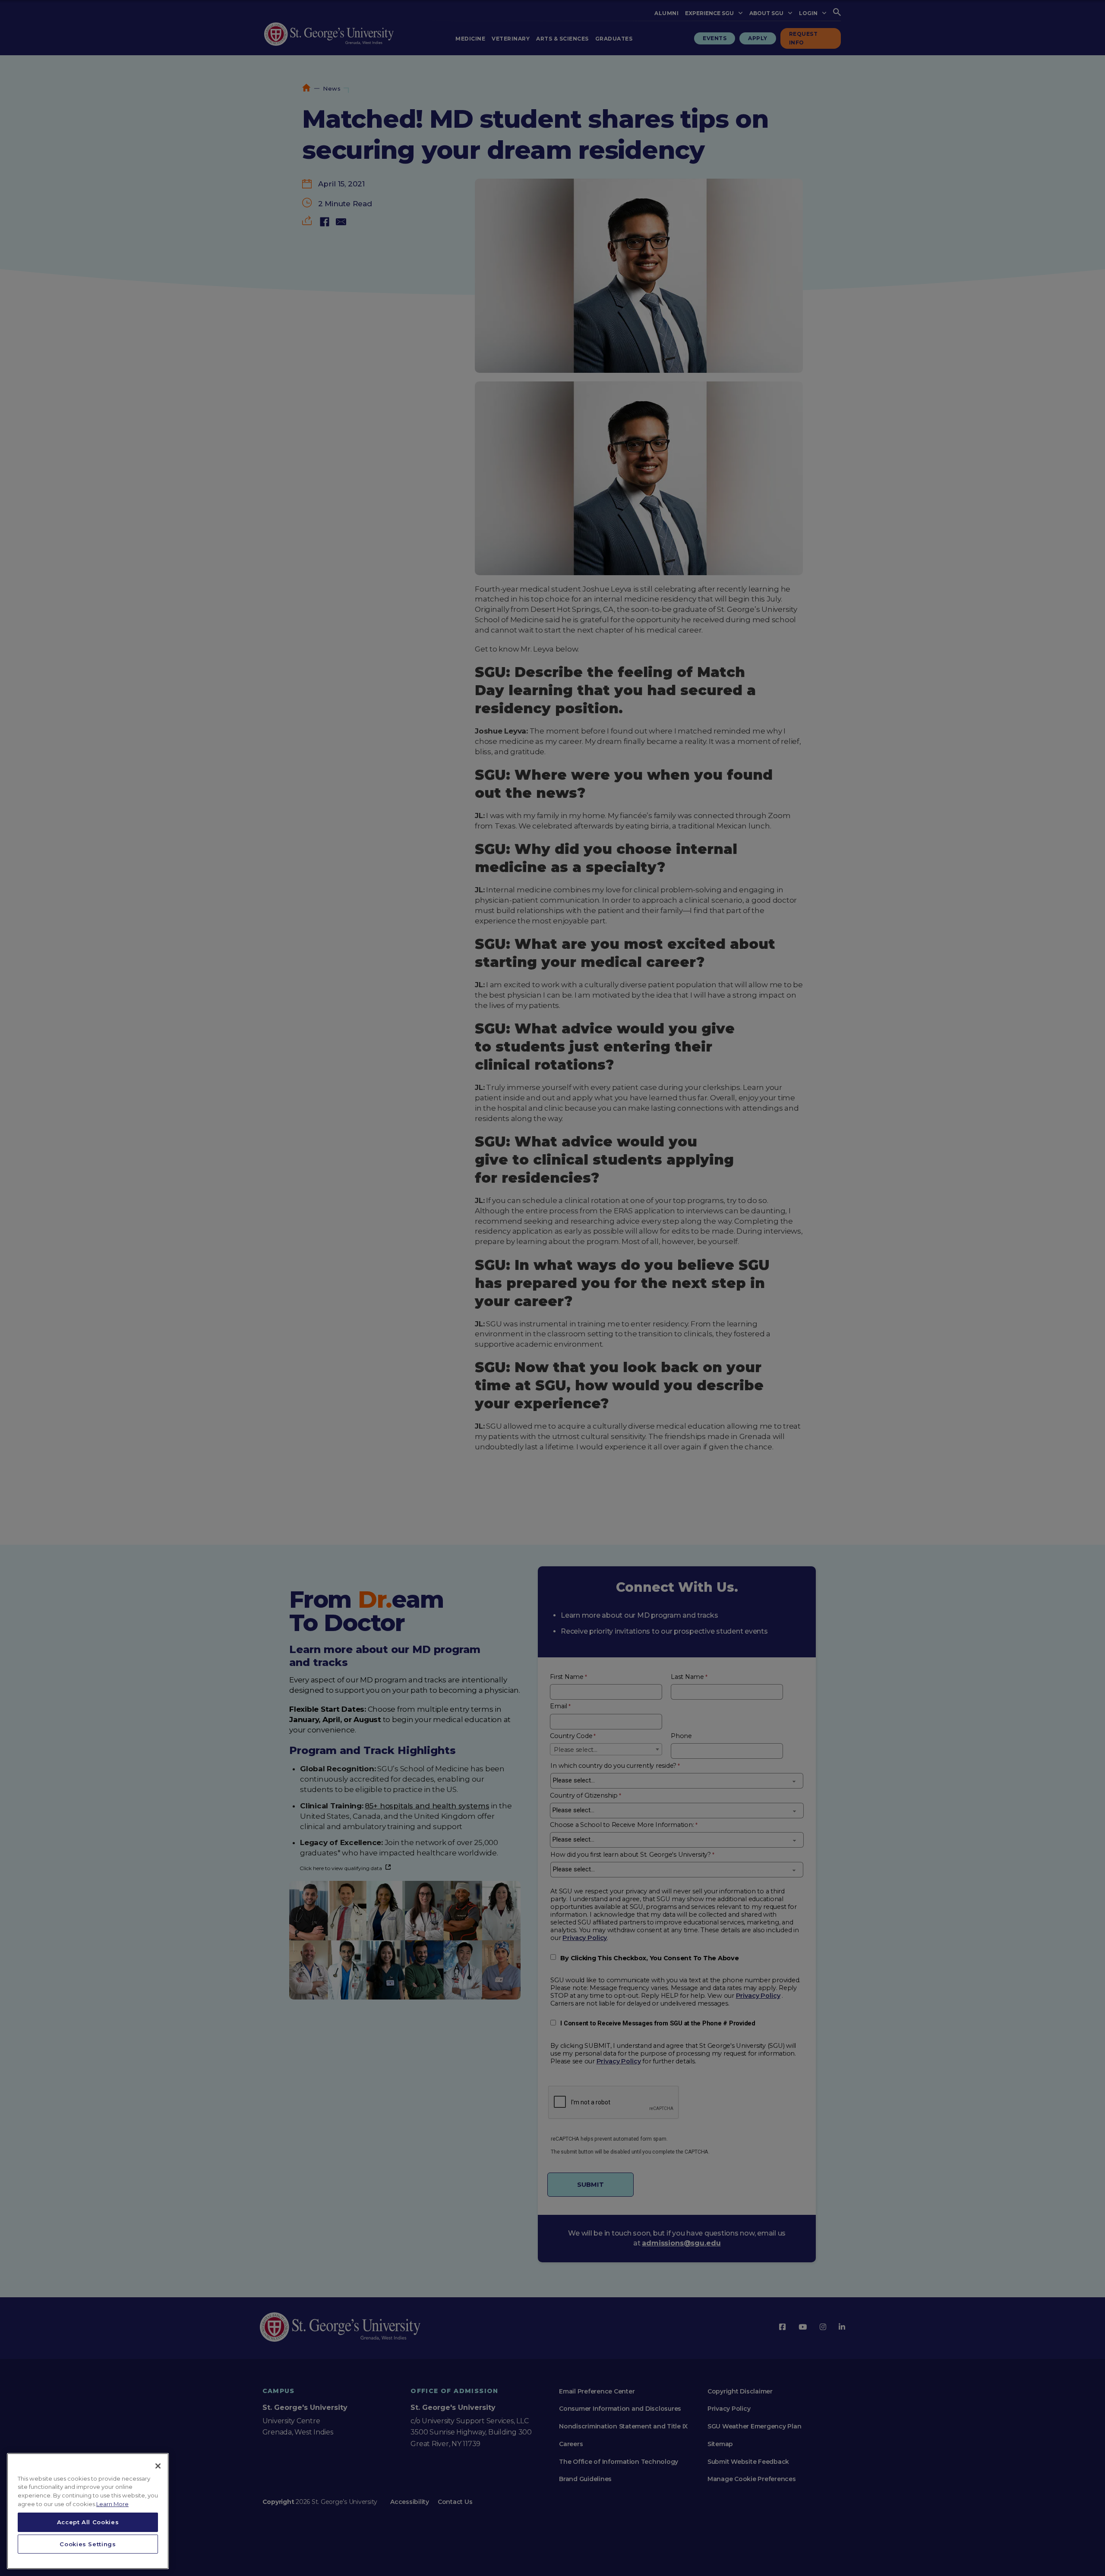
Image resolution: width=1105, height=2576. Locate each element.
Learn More (112, 2504)
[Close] (158, 2466)
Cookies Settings (88, 2544)
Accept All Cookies (88, 2522)
